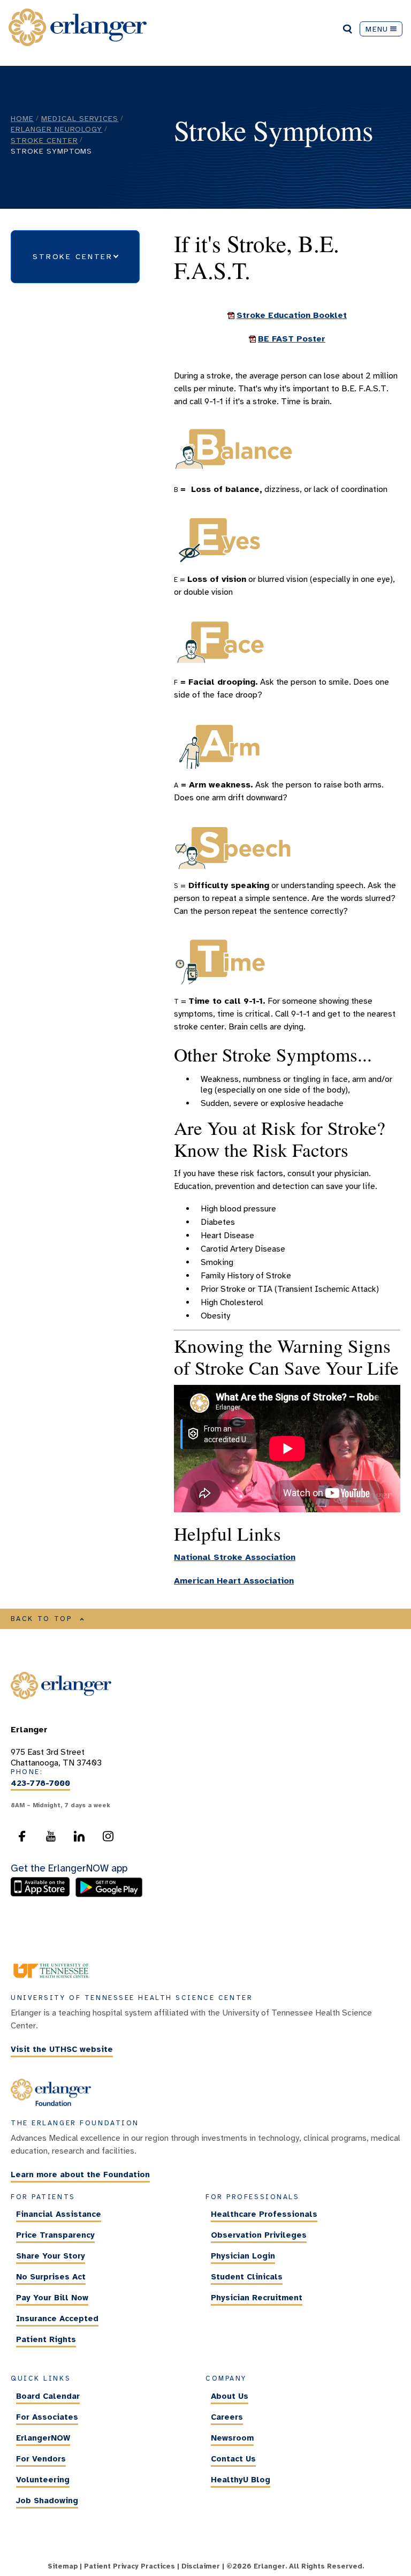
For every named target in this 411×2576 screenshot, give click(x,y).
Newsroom (232, 2438)
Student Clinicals (247, 2277)
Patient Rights (46, 2339)
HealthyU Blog (241, 2480)
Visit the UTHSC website (62, 2050)
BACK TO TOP (42, 1619)
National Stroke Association (235, 1557)
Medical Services (80, 118)
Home (22, 118)
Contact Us (233, 2459)
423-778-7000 (40, 1783)
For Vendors (41, 2459)
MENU (377, 29)
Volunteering (43, 2480)
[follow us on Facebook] (22, 1839)
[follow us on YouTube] (51, 1839)
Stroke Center (44, 140)
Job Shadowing (47, 2501)
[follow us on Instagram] (108, 1839)
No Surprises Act (51, 2277)
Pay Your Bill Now (52, 2298)
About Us (230, 2396)
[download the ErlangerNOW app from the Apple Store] (43, 1895)
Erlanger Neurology (56, 129)
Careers (227, 2417)
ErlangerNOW (43, 2438)
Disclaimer (201, 2566)
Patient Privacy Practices (130, 2566)
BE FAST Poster (292, 339)
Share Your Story (51, 2256)
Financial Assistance (59, 2214)
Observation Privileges (259, 2235)
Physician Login (243, 2256)
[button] (75, 256)
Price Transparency (55, 2235)
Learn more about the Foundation (80, 2175)
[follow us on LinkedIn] (79, 1839)
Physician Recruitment (257, 2298)
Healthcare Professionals (264, 2214)
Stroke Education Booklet (292, 315)
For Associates (47, 2417)
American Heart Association (234, 1581)
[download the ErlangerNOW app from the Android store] (109, 1895)
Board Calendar (48, 2396)
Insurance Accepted (57, 2319)
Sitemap (63, 2566)
